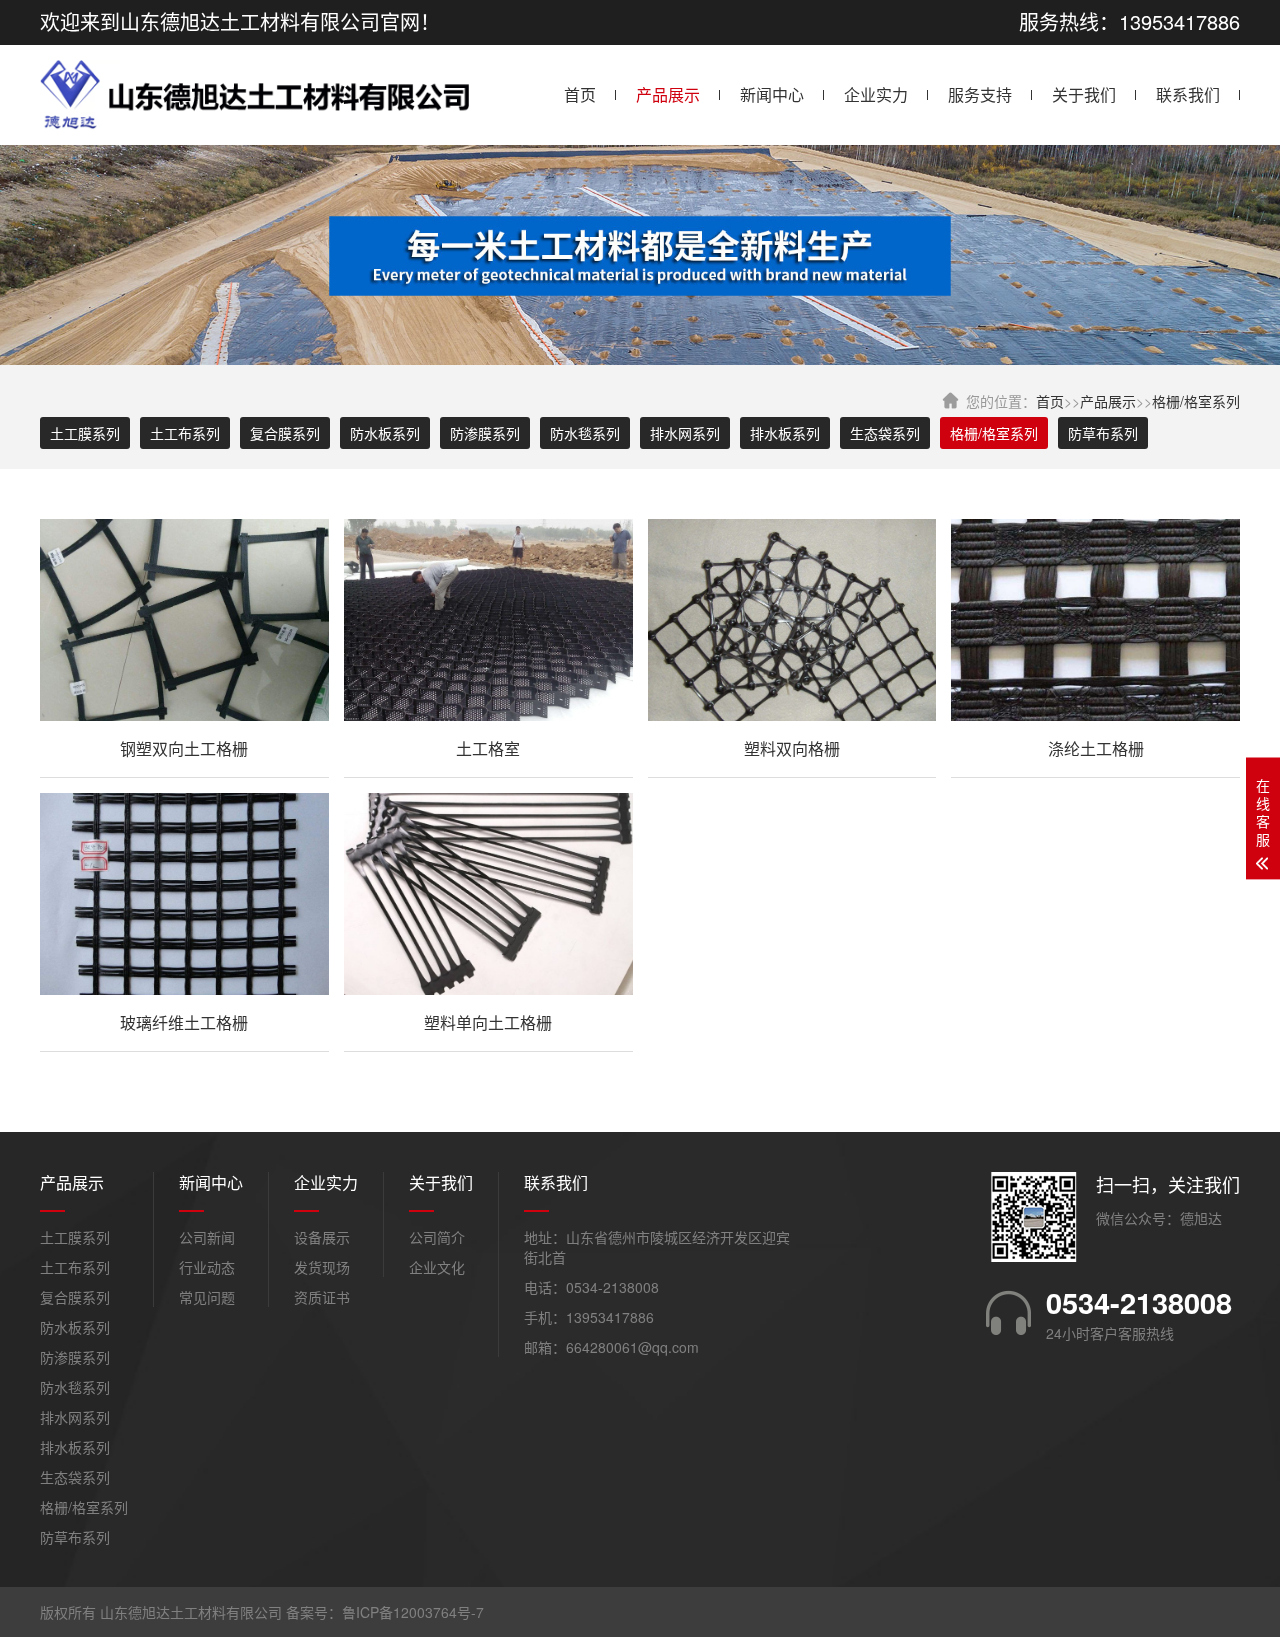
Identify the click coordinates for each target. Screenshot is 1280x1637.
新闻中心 (772, 94)
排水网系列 (685, 433)
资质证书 (322, 1297)
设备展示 (322, 1237)
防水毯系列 (585, 433)
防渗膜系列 (485, 433)
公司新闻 (207, 1237)
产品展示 (668, 94)
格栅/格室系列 (1196, 401)
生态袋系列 (885, 433)
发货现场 (322, 1267)
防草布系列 (1103, 433)
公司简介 (437, 1237)
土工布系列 (185, 433)
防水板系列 (385, 433)
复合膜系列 (285, 433)
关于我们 (1084, 94)
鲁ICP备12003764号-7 (413, 1612)
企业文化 (437, 1267)
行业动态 (207, 1267)
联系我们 (1188, 94)
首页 (580, 94)
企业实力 (876, 94)
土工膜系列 (85, 433)
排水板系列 (785, 433)
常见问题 (207, 1297)
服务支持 (980, 94)
